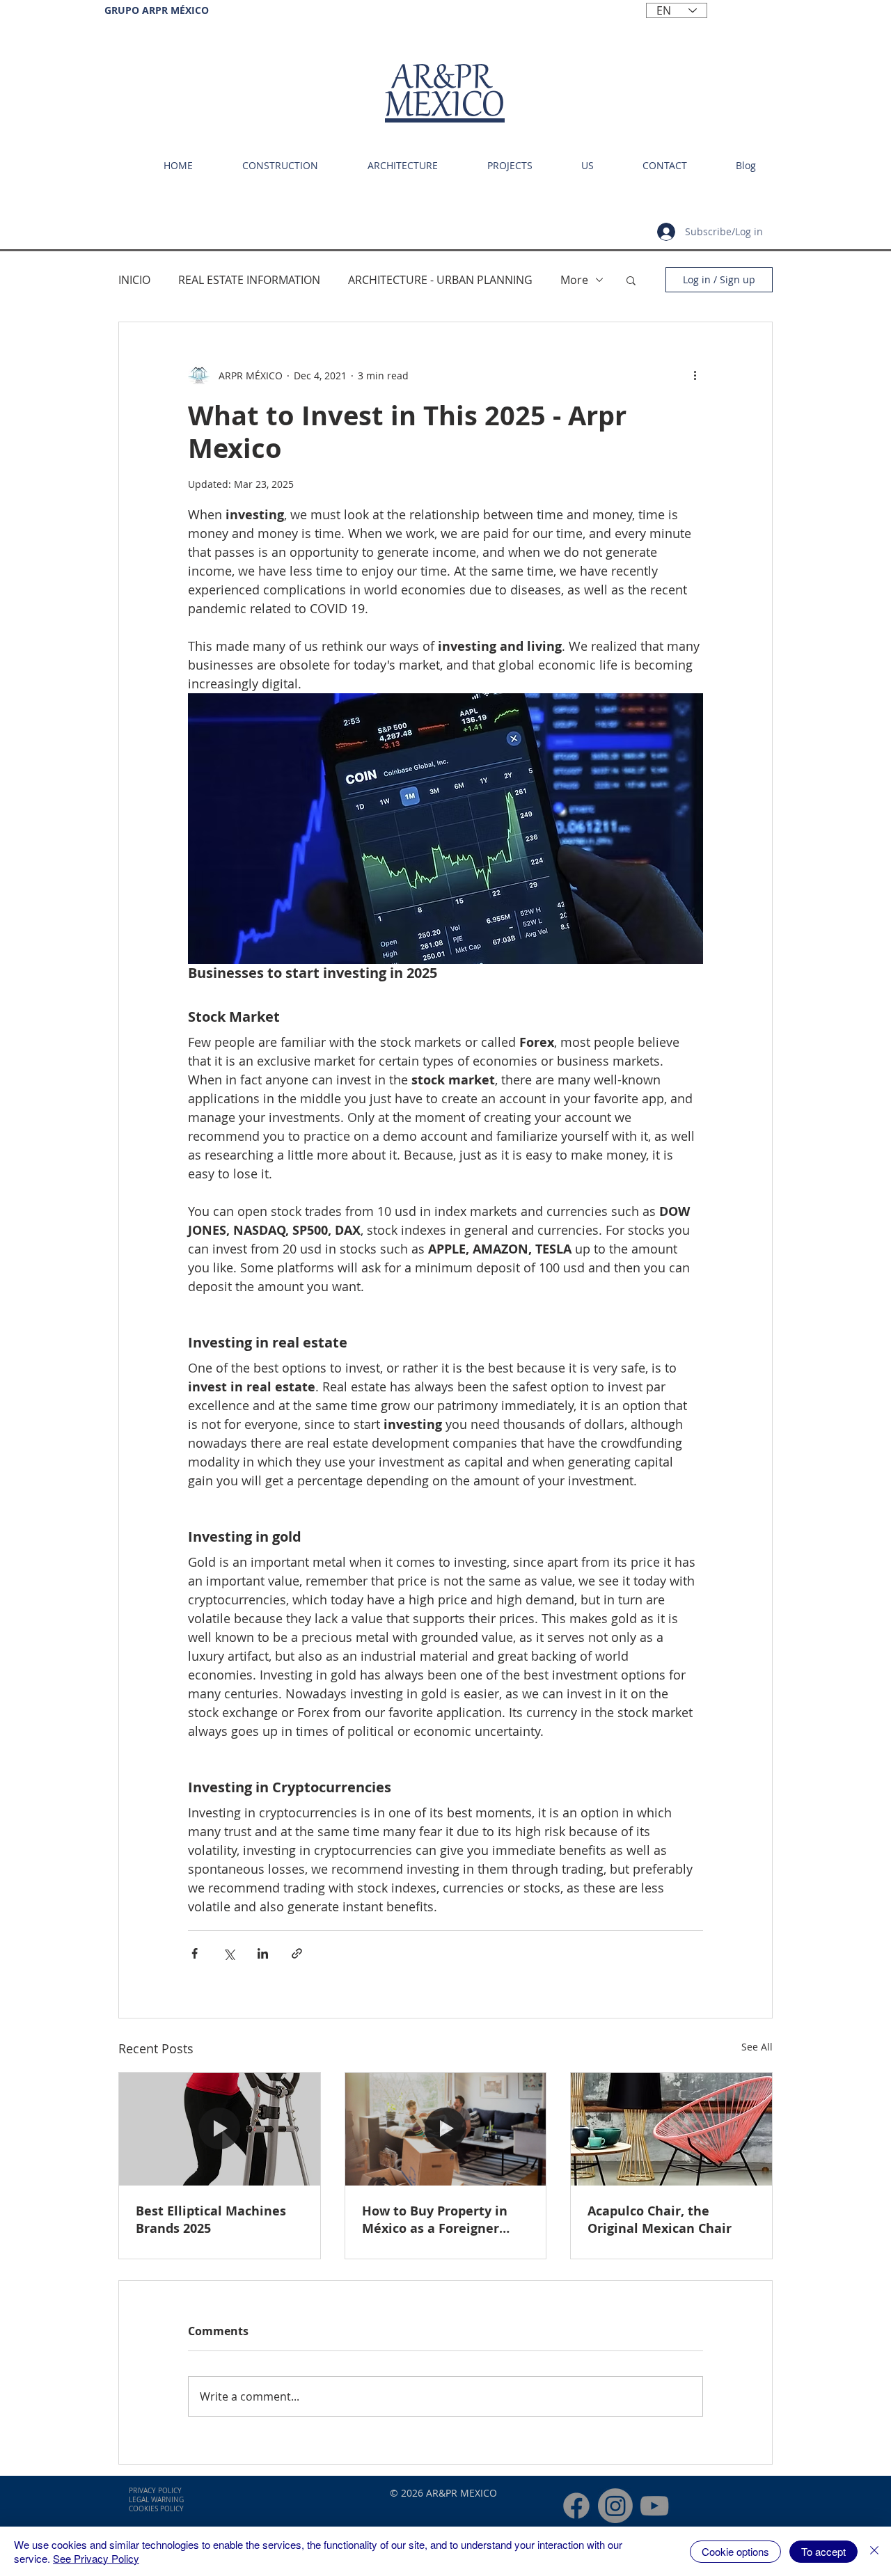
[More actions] (695, 375)
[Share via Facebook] (195, 1953)
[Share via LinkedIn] (263, 1953)
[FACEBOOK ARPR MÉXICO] (576, 2506)
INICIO (134, 280)
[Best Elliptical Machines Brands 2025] (220, 2129)
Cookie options (735, 2551)
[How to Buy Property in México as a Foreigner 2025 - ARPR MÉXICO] (446, 2129)
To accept (823, 2551)
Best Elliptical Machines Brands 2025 (211, 2220)
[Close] (874, 2551)
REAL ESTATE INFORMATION (249, 280)
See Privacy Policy (96, 2558)
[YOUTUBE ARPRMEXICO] (654, 2506)
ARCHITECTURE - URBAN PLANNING (440, 280)
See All (757, 2047)
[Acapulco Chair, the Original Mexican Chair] (671, 2129)
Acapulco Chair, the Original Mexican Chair (660, 2220)
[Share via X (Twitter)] (229, 1953)
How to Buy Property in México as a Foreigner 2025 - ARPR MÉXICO (435, 2220)
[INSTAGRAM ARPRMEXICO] (615, 2506)
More (574, 280)
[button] (631, 280)
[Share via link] (297, 1953)
